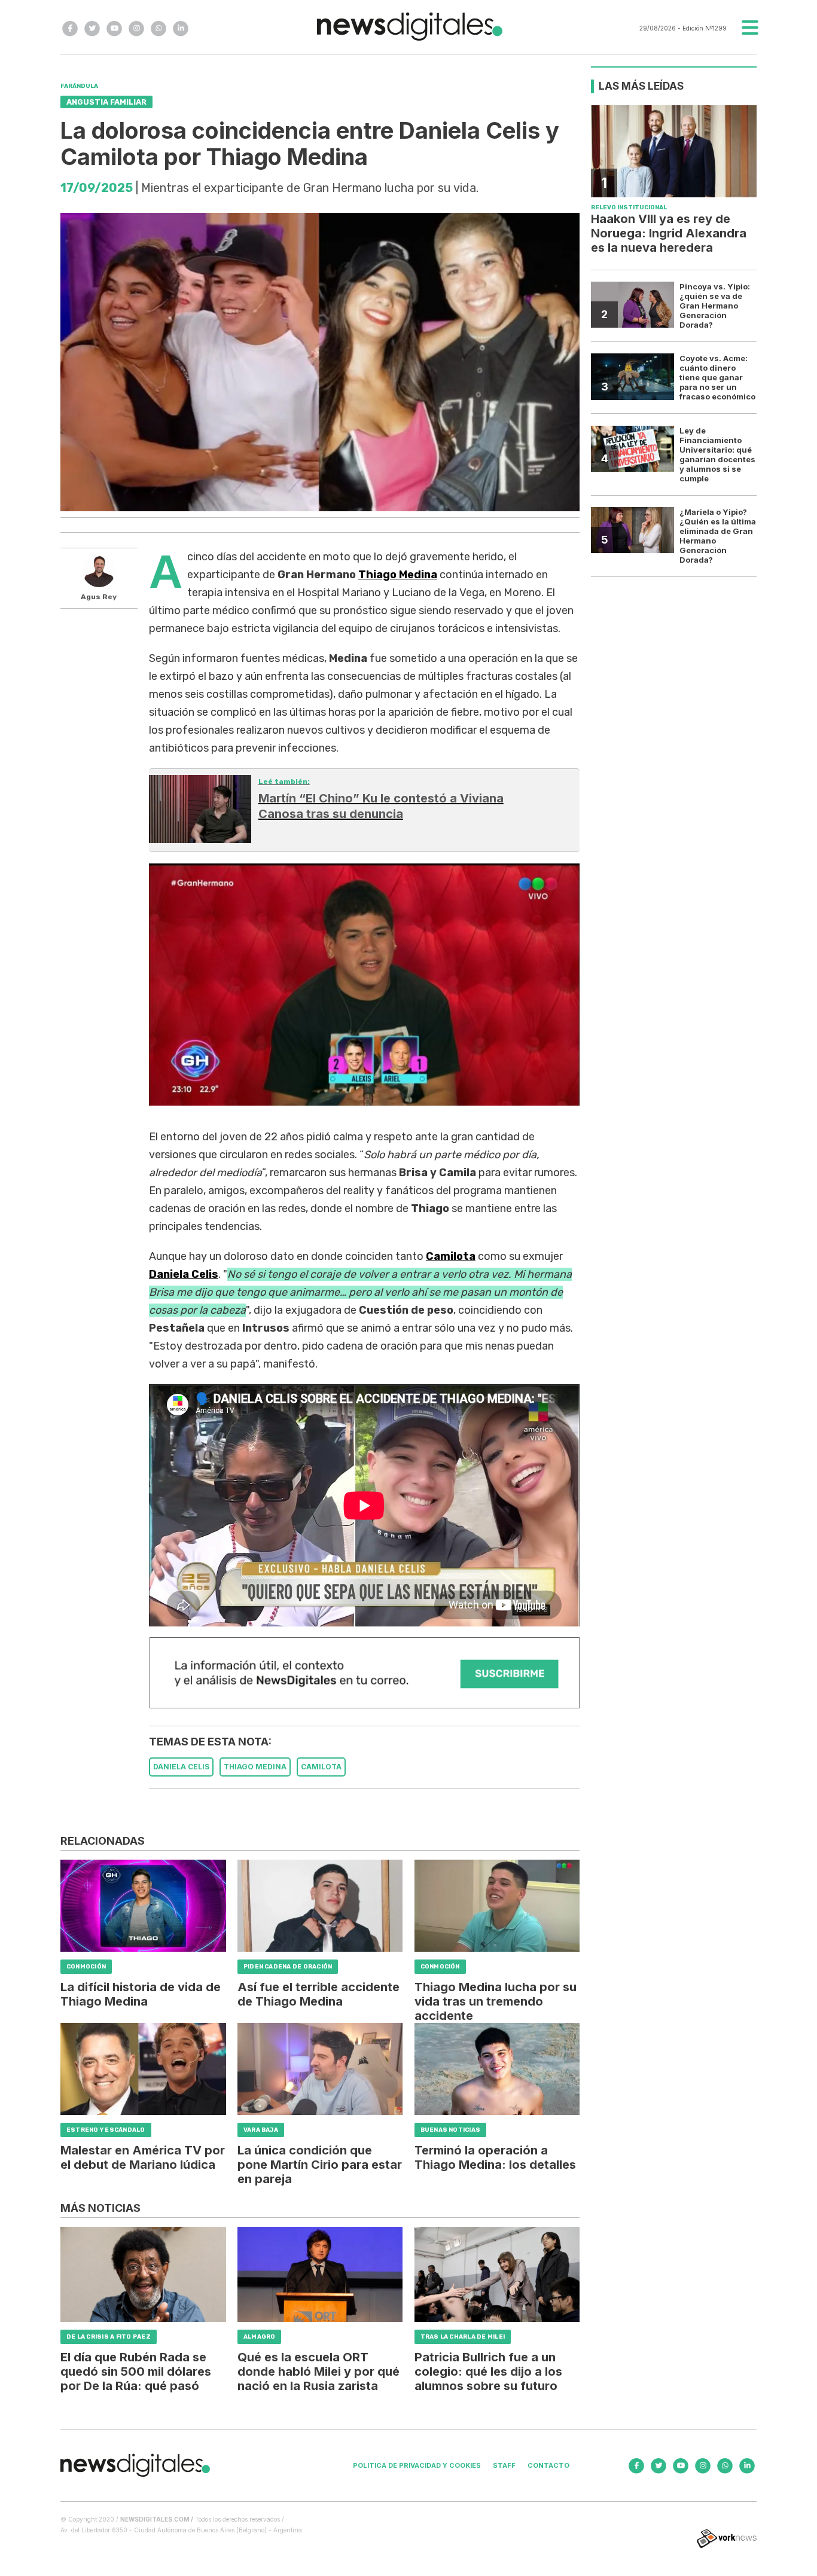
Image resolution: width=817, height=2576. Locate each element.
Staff (504, 2465)
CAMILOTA (321, 1767)
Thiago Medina (398, 575)
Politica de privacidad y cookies (417, 2465)
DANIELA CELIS (181, 1767)
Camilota (451, 1256)
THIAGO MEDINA (255, 1767)
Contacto (548, 2465)
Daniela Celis (184, 1274)
